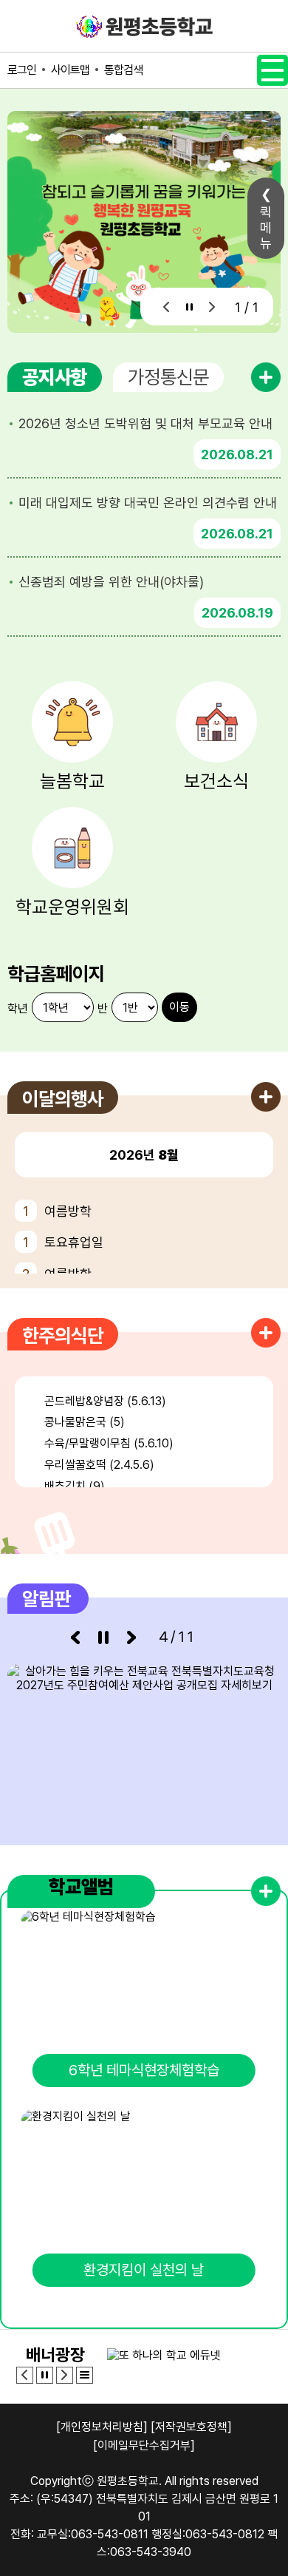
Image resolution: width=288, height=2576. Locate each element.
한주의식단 (63, 1335)
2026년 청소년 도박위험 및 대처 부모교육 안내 (145, 423)
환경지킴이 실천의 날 (144, 2270)
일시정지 (189, 307)
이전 (167, 307)
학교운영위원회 (72, 907)
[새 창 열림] (144, 1744)
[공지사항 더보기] (266, 377)
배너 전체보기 (85, 2375)
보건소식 (216, 781)
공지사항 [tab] (55, 377)
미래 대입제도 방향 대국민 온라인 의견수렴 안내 (148, 503)
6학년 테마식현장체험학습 (144, 2070)
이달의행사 (63, 1099)
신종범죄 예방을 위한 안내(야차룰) (111, 582)
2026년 (144, 1155)
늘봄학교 (72, 781)
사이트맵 (70, 70)
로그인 (22, 70)
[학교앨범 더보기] (266, 1891)
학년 (18, 1008)
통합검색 (123, 70)
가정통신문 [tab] (168, 377)
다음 (212, 307)
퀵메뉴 (266, 227)
